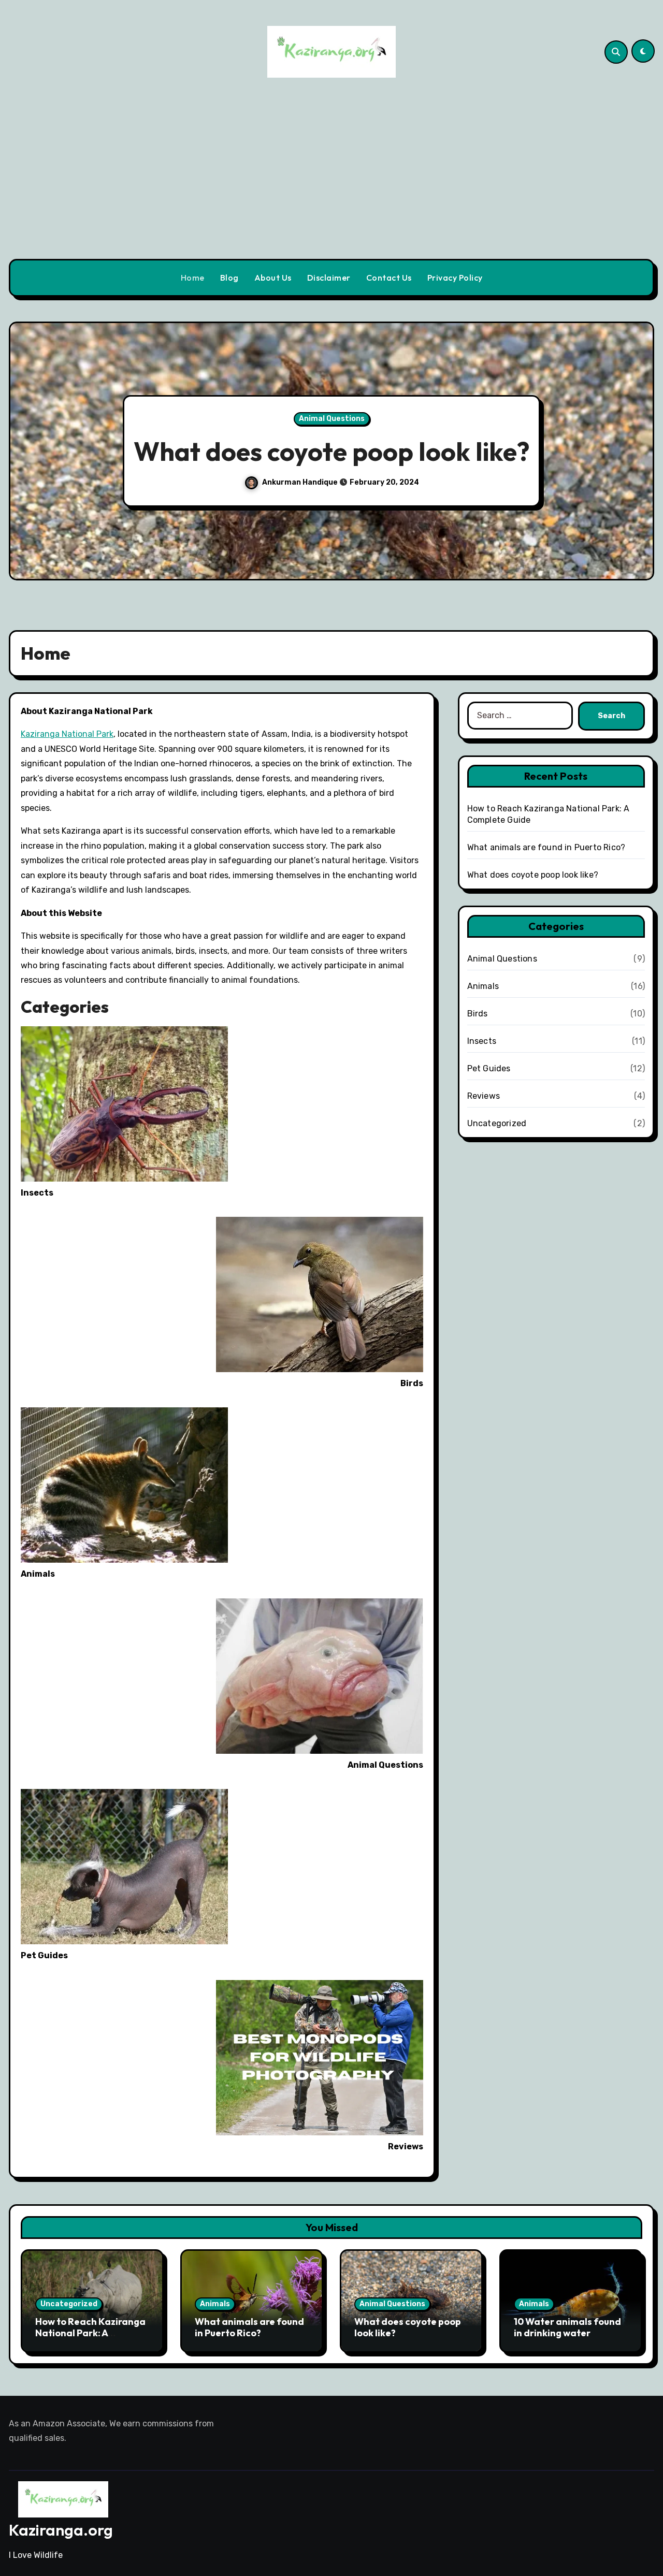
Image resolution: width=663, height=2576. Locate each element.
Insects (482, 1041)
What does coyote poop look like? (533, 875)
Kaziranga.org (61, 2530)
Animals (408, 403)
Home (193, 278)
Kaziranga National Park (67, 734)
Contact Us (389, 278)
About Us (273, 278)
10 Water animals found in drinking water (408, 451)
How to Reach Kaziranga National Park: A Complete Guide (90, 2333)
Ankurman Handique (379, 498)
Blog (229, 278)
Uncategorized (497, 1123)
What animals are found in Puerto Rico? (546, 847)
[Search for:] (520, 716)
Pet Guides (489, 1068)
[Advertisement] (331, 181)
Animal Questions (502, 959)
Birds (478, 1014)
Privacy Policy (455, 278)
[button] (636, 453)
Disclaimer (329, 278)
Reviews (484, 1096)
